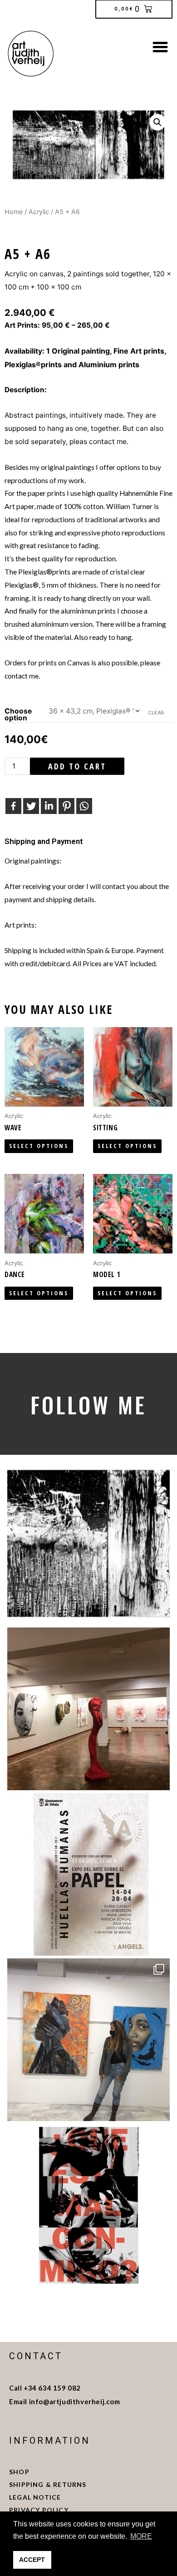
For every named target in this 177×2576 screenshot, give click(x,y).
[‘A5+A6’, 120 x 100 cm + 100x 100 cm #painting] (88, 1543)
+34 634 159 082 (52, 2388)
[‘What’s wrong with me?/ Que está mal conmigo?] (88, 2205)
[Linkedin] (49, 806)
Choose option (18, 715)
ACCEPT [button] (32, 2560)
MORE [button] (141, 2536)
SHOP (19, 2472)
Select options (39, 1146)
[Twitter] (31, 806)
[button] (160, 47)
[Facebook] (13, 806)
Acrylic (39, 212)
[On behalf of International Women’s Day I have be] (88, 2040)
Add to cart (77, 766)
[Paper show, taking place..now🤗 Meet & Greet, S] (88, 1709)
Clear (156, 713)
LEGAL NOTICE (36, 2497)
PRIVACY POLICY (39, 2510)
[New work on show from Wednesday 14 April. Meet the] (88, 1874)
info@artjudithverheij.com (75, 2401)
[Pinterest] (66, 806)
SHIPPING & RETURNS (49, 2484)
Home (14, 212)
